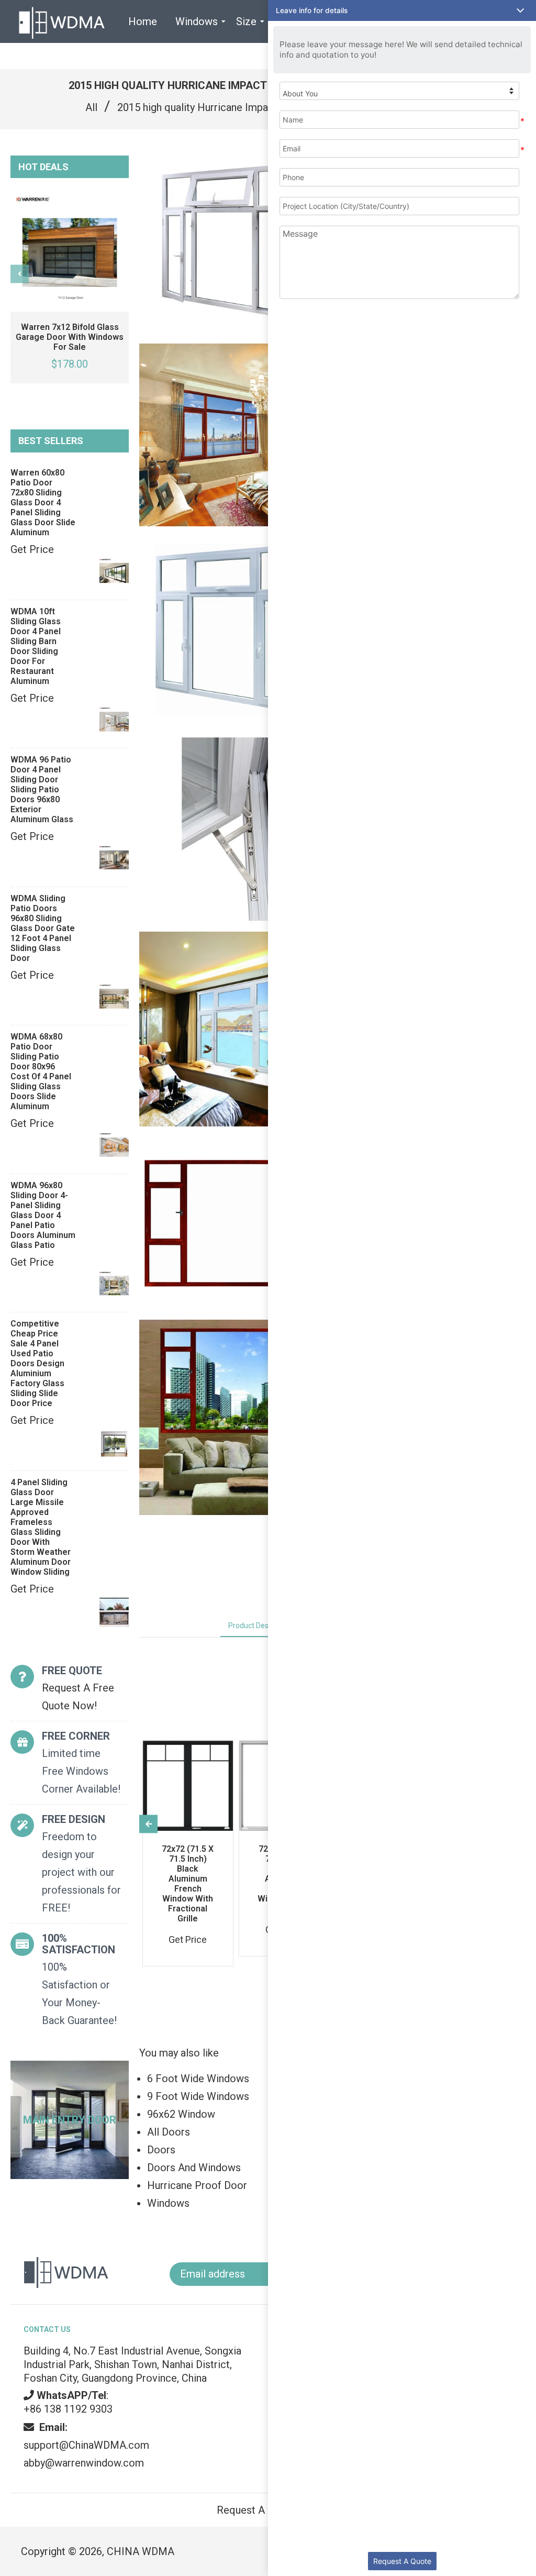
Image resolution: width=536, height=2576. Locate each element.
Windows (168, 2203)
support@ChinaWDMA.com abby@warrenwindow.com (86, 2445)
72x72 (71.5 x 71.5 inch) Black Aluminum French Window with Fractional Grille (188, 1884)
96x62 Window (181, 2114)
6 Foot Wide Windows (198, 2079)
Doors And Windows (194, 2168)
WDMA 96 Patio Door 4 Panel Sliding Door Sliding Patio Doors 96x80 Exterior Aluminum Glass (42, 789)
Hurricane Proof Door (197, 2185)
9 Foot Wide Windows (198, 2096)
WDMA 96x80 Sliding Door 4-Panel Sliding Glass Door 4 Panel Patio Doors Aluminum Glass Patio (43, 1215)
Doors (161, 2150)
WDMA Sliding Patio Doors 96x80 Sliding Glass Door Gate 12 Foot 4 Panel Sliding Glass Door (43, 928)
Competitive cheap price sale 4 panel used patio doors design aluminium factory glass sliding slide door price (37, 1363)
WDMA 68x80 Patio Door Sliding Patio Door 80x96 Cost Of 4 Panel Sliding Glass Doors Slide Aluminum (41, 1071)
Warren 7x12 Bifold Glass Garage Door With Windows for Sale (70, 337)
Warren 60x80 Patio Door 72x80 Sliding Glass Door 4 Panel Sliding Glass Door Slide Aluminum (43, 502)
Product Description (261, 1626)
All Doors (169, 2132)
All (91, 107)
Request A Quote (402, 2561)
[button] (402, 10)
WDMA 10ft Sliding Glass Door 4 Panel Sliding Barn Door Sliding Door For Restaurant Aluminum (36, 646)
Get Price (32, 549)
